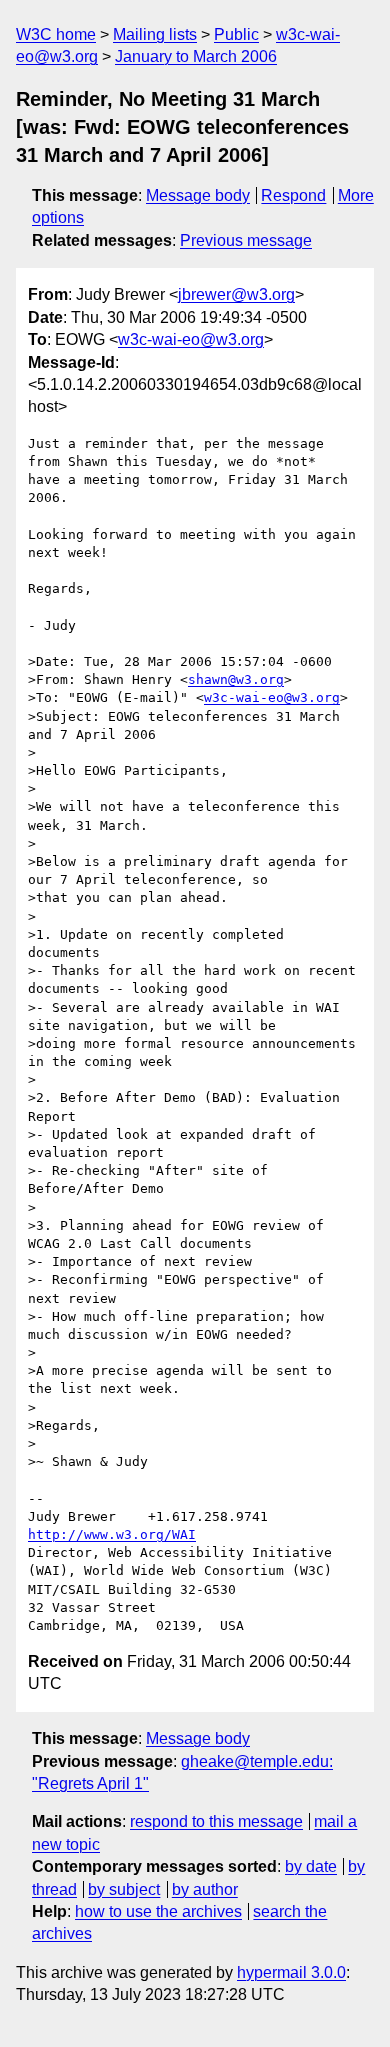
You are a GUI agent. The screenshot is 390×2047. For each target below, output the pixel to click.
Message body (198, 195)
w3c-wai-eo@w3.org (191, 339)
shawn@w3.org (236, 679)
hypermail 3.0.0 (291, 1972)
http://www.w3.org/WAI (112, 1534)
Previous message (246, 240)
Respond (293, 195)
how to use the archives (158, 1911)
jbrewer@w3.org (236, 294)
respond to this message (216, 1821)
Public (236, 34)
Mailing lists (155, 34)
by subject (124, 1889)
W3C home (56, 34)
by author (205, 1889)
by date (311, 1866)
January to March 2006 (196, 56)
